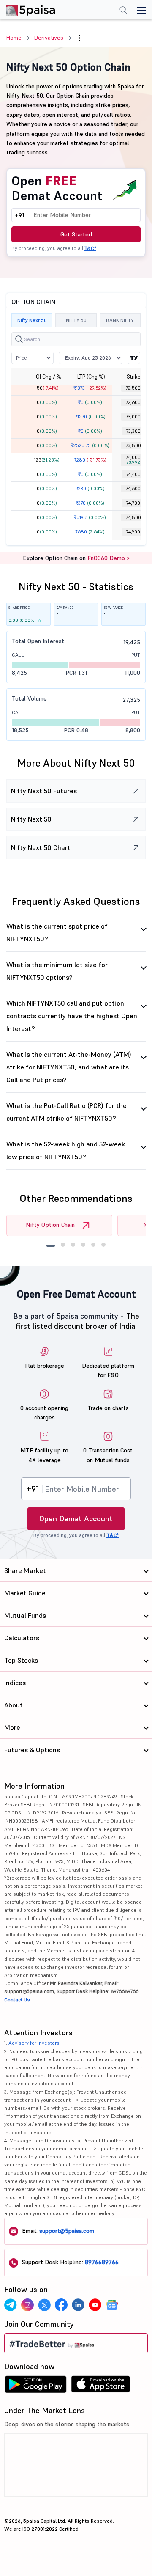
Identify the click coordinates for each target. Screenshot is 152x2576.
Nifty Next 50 (32, 320)
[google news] (112, 2305)
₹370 (90, 503)
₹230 (90, 489)
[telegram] (11, 2305)
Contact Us (17, 2000)
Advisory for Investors (34, 2043)
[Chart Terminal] (134, 358)
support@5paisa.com (67, 2231)
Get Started (76, 234)
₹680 (90, 532)
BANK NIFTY (120, 320)
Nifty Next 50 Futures (44, 791)
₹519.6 (90, 517)
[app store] (101, 2386)
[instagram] (27, 2305)
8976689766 (102, 2262)
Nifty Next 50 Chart (41, 847)
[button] (79, 38)
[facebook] (61, 2305)
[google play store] (35, 2386)
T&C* (90, 248)
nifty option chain (50, 1225)
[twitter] (44, 2305)
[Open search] (123, 11)
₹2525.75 (90, 445)
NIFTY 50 (76, 320)
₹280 (90, 460)
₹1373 (90, 388)
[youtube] (95, 2305)
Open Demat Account (76, 1519)
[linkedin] (78, 2305)
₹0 (90, 402)
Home (14, 38)
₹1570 (90, 417)
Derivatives (49, 38)
